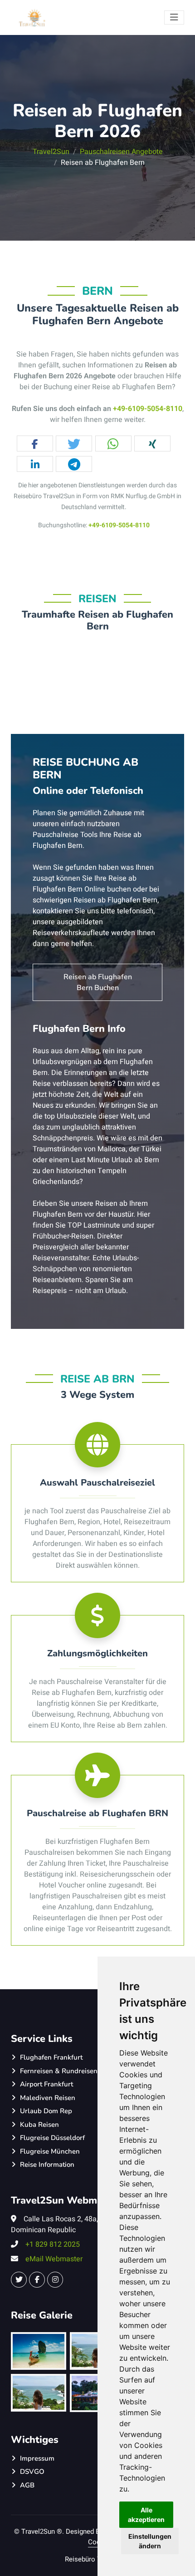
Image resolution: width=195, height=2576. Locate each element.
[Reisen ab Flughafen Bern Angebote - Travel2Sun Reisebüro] (33, 17)
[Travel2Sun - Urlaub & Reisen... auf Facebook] (37, 2280)
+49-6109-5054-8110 (148, 409)
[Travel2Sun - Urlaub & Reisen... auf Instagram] (55, 2280)
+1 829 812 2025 (53, 2244)
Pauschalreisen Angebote (121, 152)
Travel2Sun (51, 152)
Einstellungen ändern (150, 2541)
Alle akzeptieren (146, 2515)
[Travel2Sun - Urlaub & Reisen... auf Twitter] (19, 2280)
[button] (35, 444)
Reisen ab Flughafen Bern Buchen (98, 982)
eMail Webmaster (54, 2259)
